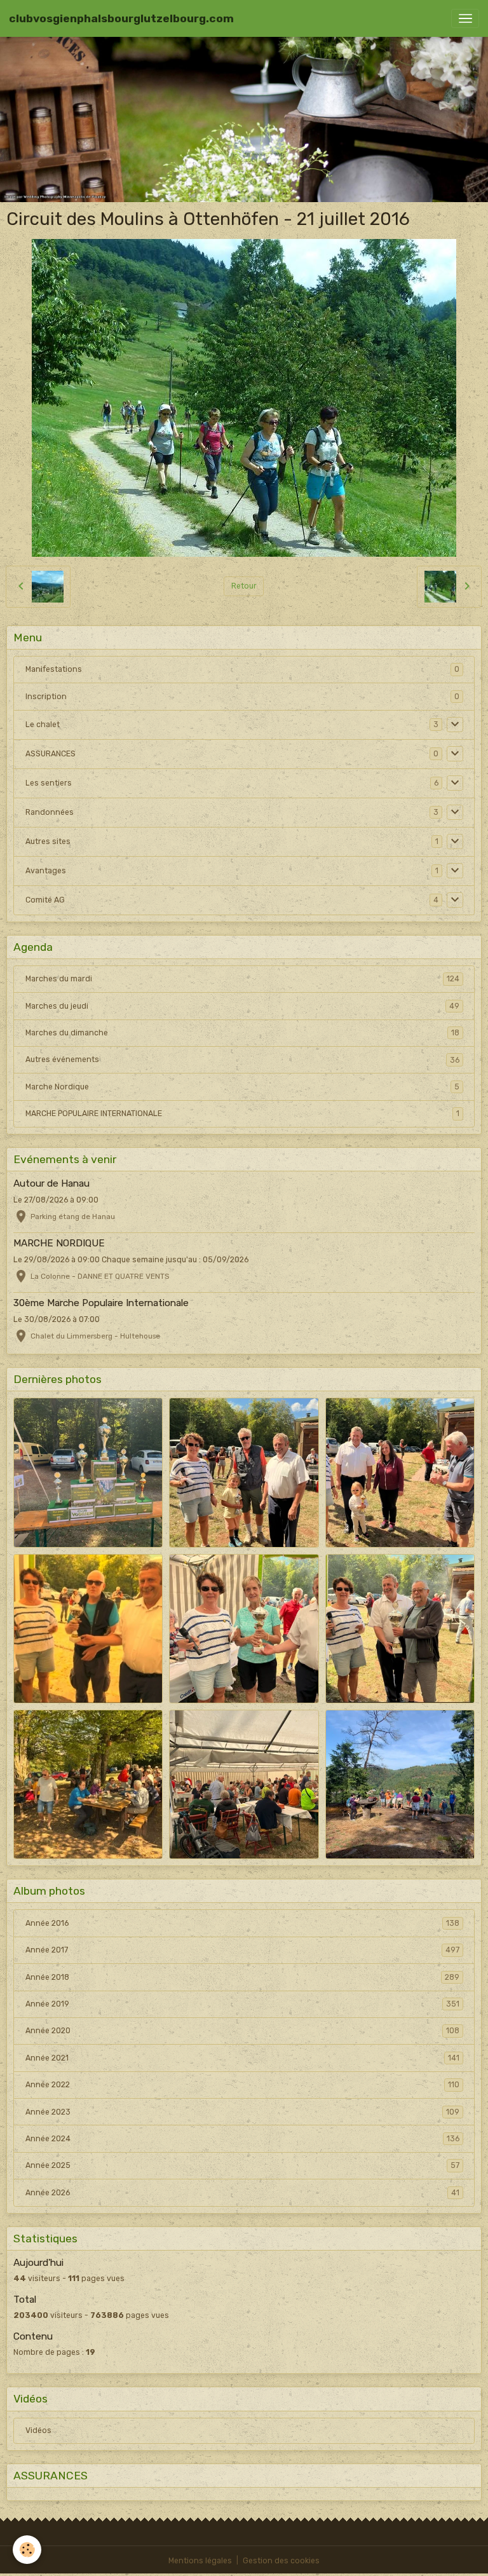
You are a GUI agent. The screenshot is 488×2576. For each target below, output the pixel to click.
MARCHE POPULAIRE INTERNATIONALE (242, 1114)
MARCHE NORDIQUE (59, 1243)
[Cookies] (27, 2550)
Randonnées (50, 812)
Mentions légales (200, 2561)
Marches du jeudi (242, 1006)
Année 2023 (242, 2112)
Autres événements (242, 1060)
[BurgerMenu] (465, 18)
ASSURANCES (51, 754)
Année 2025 (242, 2165)
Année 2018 (242, 1977)
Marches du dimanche (242, 1033)
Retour (244, 586)
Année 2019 (242, 2004)
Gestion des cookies (281, 2561)
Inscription (46, 697)
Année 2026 (242, 2193)
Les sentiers (49, 783)
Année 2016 (242, 1923)
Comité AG (45, 900)
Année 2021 (242, 2058)
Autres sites (48, 842)
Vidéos (38, 2430)
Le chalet (43, 725)
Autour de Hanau (51, 1183)
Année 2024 (242, 2139)
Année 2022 (242, 2085)
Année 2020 (242, 2031)
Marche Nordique (242, 1087)
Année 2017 (242, 1950)
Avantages (46, 871)
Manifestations (54, 669)
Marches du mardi (242, 979)
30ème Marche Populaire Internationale (101, 1303)
